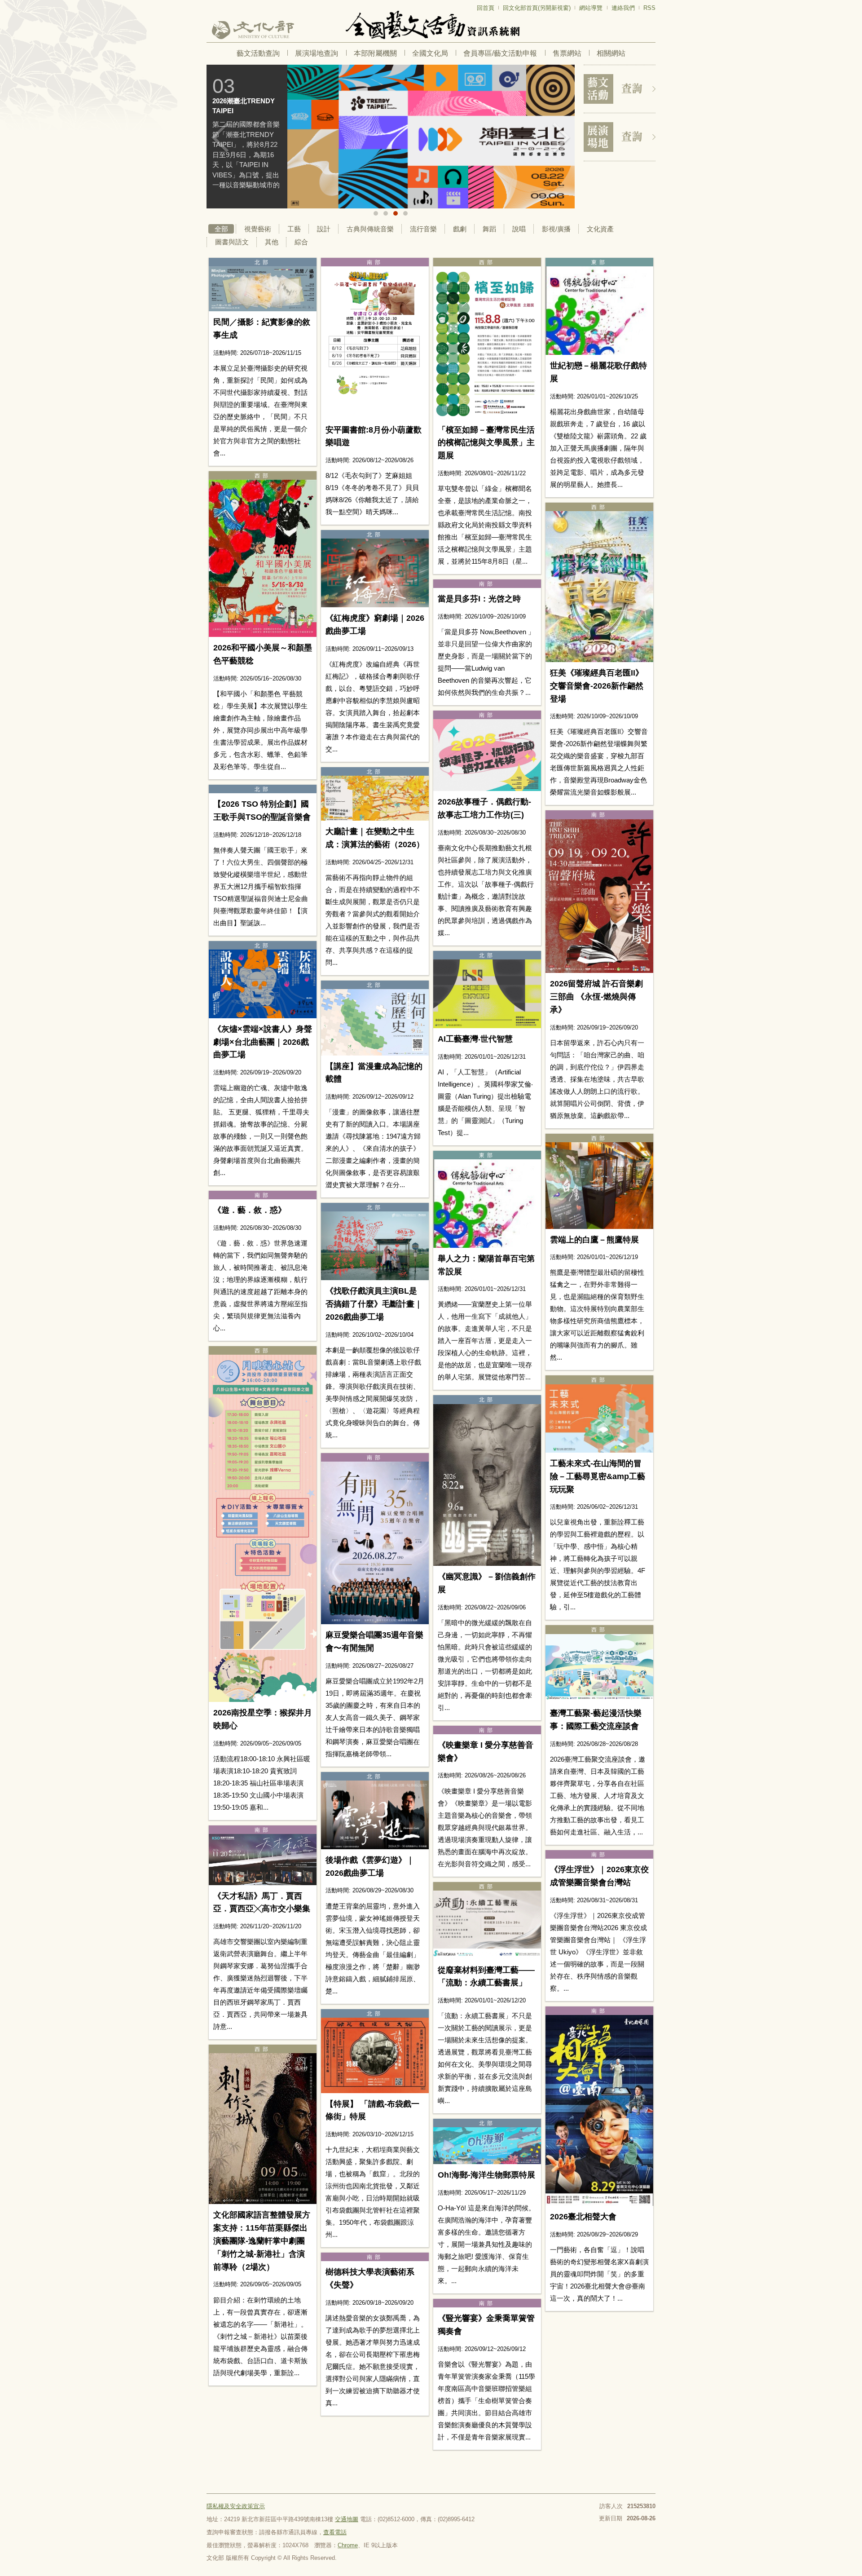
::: (209, 4)
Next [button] (561, 137)
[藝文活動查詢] (620, 89)
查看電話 (335, 2532)
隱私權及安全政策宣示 (236, 2506)
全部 (221, 229)
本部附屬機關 (375, 53)
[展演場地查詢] (620, 137)
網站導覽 (591, 8)
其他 (272, 242)
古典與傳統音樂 (370, 229)
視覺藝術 (258, 229)
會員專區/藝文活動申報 (500, 53)
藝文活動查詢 (258, 53)
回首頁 (486, 8)
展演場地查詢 (317, 53)
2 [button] (386, 213)
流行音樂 (423, 229)
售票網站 (567, 53)
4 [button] (405, 213)
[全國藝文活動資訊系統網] (431, 25)
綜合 (301, 242)
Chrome (348, 2545)
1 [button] (376, 213)
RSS (649, 8)
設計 (324, 229)
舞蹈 (489, 229)
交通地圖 (347, 2519)
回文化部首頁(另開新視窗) (537, 8)
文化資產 (600, 229)
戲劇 (460, 229)
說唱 (519, 229)
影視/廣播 (556, 229)
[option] (349, 137)
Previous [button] (220, 137)
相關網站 (611, 53)
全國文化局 (430, 53)
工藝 (294, 229)
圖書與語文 (232, 242)
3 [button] (396, 213)
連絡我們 (623, 8)
